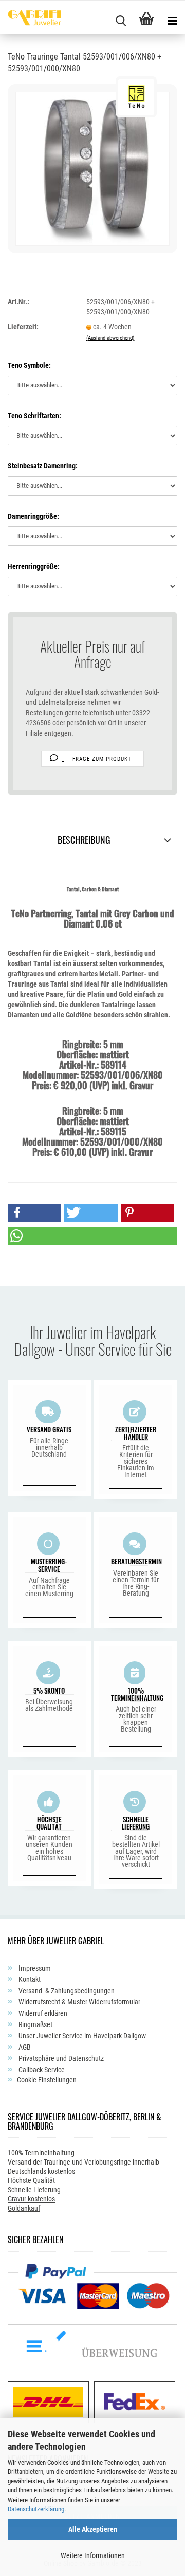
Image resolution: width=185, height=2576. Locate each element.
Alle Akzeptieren (93, 2529)
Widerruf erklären (42, 2013)
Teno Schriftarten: (34, 416)
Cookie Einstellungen (47, 2080)
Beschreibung (84, 840)
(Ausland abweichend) (110, 338)
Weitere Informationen (93, 2555)
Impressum (34, 1968)
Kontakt (29, 1979)
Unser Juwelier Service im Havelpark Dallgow (81, 2036)
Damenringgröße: (33, 516)
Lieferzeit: (23, 327)
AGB (24, 2047)
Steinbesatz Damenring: (43, 466)
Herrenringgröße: (34, 566)
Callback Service (41, 2070)
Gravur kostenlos (31, 2199)
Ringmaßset (35, 2024)
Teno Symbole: (29, 365)
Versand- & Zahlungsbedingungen (66, 1991)
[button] (34, 1213)
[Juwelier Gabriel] (32, 19)
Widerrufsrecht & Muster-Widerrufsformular (79, 2002)
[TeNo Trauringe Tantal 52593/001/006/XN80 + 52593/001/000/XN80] (92, 168)
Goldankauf (24, 2208)
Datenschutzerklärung (36, 2509)
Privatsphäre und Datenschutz (60, 2058)
